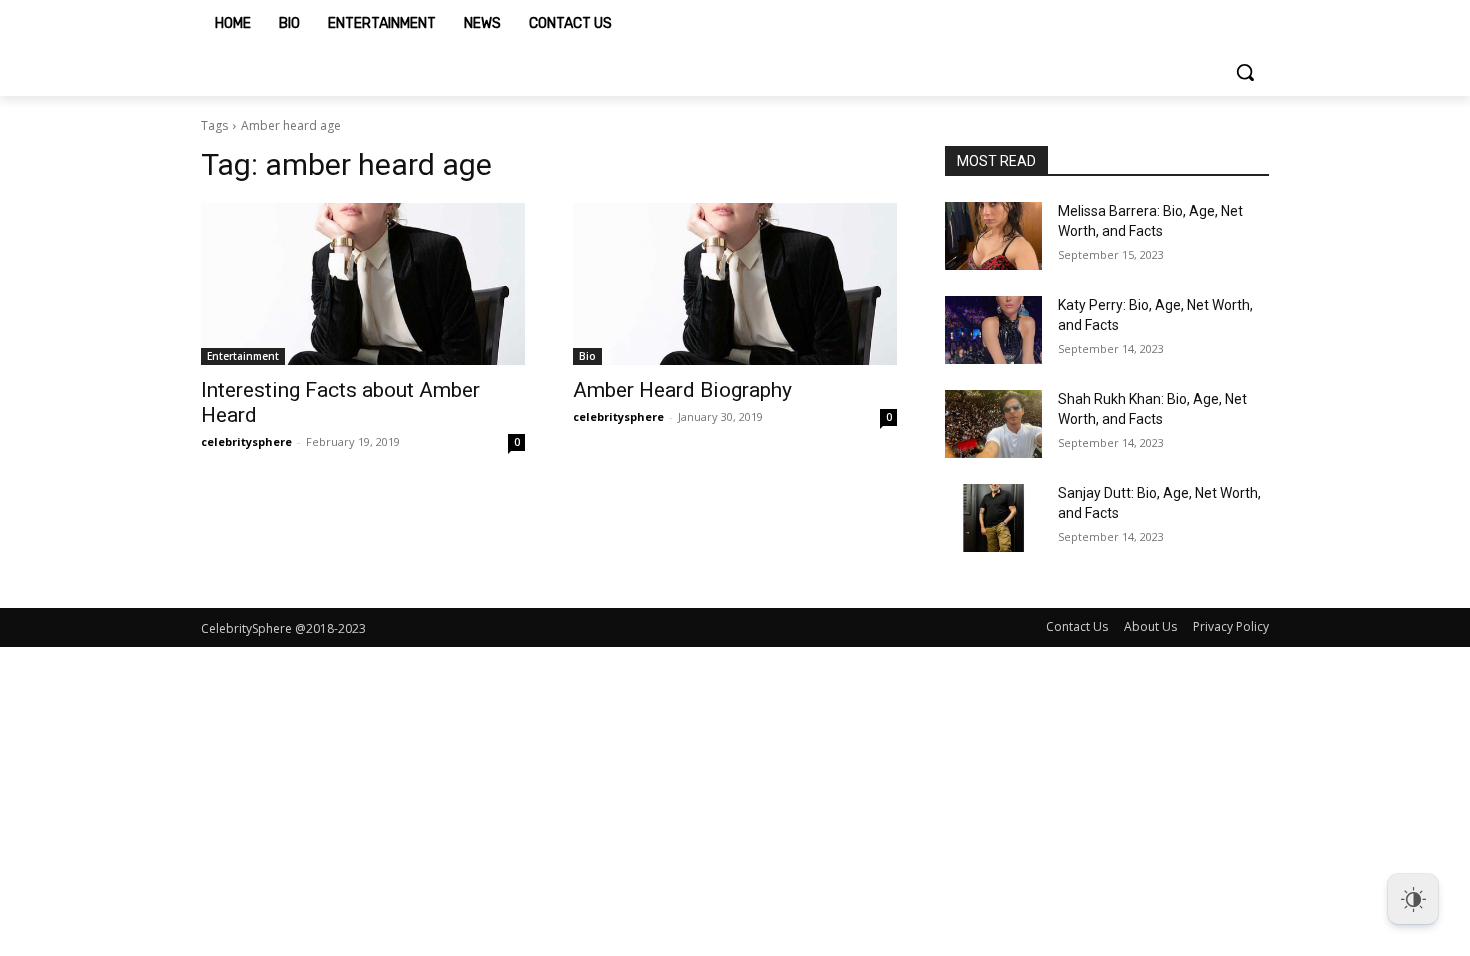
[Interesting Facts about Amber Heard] (363, 284)
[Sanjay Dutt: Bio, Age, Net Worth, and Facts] (993, 518)
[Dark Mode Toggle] (1413, 899)
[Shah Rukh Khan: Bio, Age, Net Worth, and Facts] (993, 424)
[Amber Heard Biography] (735, 284)
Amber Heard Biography (682, 390)
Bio (587, 356)
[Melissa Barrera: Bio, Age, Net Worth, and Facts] (993, 236)
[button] (1245, 72)
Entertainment (243, 356)
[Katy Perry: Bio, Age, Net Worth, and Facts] (993, 330)
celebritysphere (246, 441)
